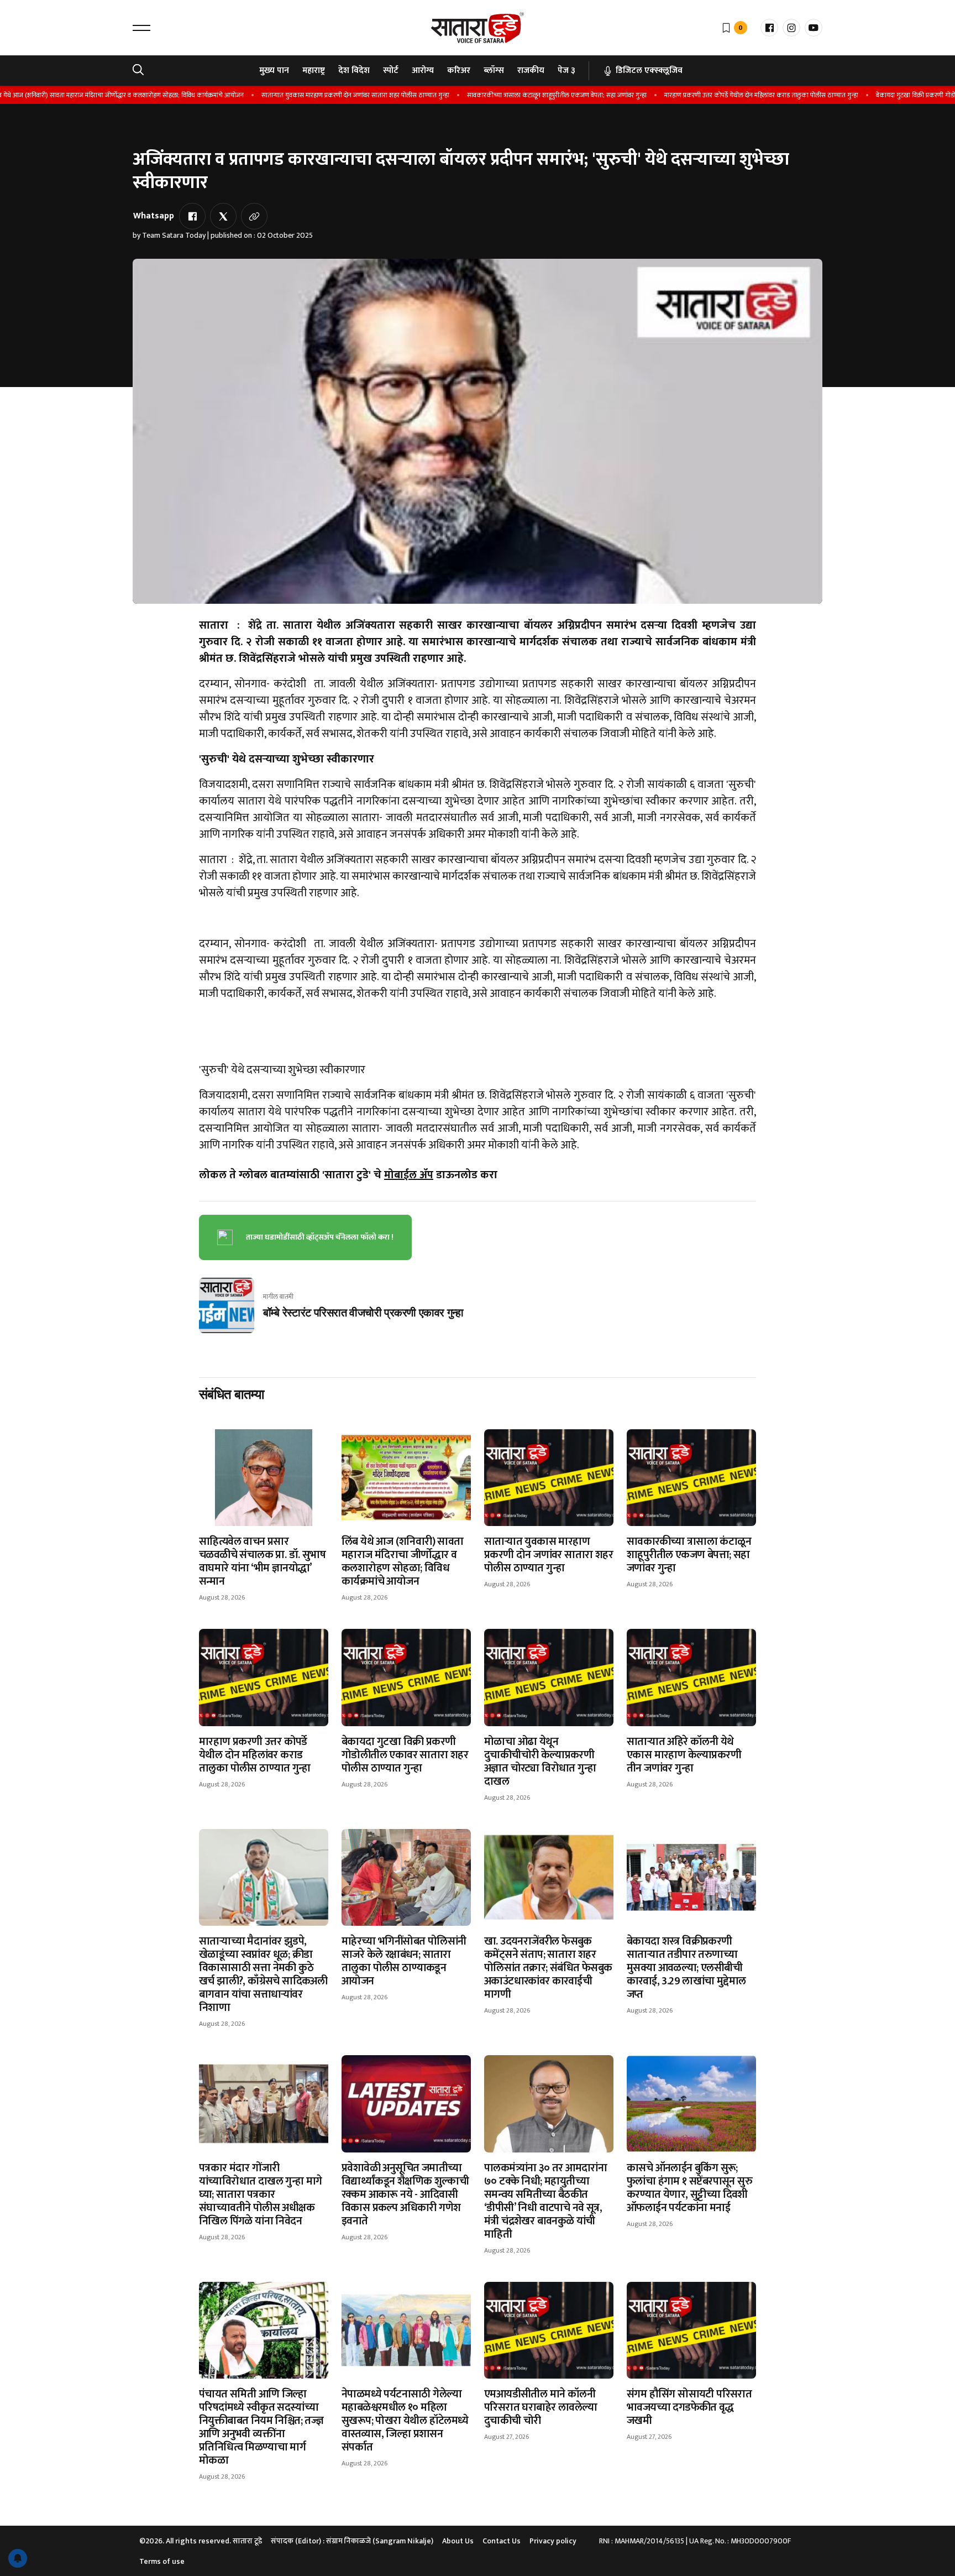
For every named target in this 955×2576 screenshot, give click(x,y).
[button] (141, 28)
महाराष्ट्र (314, 70)
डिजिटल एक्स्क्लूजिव (649, 70)
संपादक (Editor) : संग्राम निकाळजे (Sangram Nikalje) (352, 2541)
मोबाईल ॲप (409, 1175)
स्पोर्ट (391, 70)
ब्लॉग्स (494, 70)
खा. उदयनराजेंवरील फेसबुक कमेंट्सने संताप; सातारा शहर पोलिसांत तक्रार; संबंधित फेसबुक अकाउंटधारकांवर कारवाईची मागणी (548, 1968)
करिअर (459, 70)
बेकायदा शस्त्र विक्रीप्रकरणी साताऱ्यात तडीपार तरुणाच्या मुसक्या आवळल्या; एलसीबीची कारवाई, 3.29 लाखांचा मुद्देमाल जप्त (686, 1968)
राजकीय (531, 70)
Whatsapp (154, 216)
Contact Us (502, 2541)
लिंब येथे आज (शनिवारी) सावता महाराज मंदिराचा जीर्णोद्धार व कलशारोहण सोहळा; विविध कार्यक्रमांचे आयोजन (403, 1561)
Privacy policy (553, 2541)
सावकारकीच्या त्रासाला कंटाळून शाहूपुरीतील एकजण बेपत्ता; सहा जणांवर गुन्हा (524, 95)
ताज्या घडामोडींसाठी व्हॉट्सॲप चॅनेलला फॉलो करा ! (320, 1237)
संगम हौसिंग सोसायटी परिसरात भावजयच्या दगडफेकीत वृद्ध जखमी (689, 2407)
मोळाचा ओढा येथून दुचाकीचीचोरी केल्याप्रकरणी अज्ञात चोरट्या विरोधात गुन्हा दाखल (540, 1762)
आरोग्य (423, 70)
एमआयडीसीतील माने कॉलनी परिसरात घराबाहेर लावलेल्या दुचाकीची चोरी (541, 2407)
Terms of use (162, 2561)
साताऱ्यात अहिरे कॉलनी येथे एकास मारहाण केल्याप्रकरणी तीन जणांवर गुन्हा (684, 1755)
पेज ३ (566, 70)
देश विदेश (354, 70)
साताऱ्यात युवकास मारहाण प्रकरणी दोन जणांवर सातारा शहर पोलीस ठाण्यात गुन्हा (322, 95)
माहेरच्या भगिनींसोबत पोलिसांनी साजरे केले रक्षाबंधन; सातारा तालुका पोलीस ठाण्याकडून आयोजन (404, 1961)
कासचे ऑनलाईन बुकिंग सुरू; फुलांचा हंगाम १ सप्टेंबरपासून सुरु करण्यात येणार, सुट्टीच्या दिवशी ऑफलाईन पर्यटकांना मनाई (689, 2188)
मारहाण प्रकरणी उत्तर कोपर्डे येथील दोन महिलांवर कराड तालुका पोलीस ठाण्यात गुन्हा (728, 95)
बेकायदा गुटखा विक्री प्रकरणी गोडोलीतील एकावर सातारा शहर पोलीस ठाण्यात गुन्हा (405, 1755)
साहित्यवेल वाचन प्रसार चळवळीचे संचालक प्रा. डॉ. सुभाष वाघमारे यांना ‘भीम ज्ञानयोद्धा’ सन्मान (262, 1561)
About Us (458, 2541)
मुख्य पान (274, 70)
